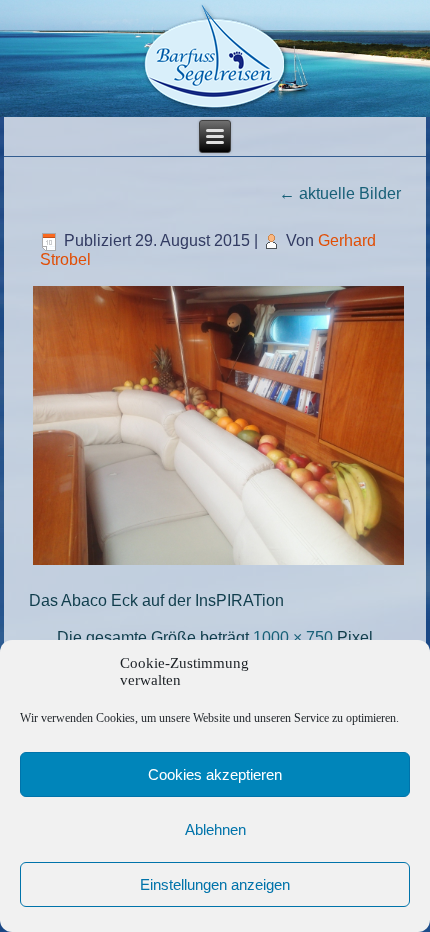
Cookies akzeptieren (215, 774)
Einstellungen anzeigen (215, 884)
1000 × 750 (293, 637)
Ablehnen (215, 829)
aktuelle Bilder (340, 193)
